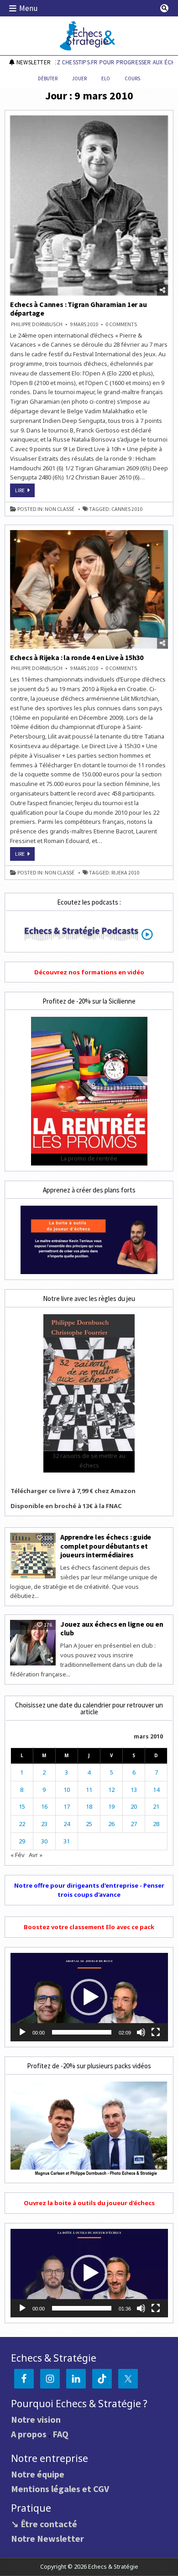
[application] (89, 1997)
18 (89, 1806)
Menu (29, 8)
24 (67, 1824)
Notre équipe (38, 2474)
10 (67, 1790)
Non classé (60, 509)
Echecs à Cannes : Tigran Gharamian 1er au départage (79, 309)
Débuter (48, 78)
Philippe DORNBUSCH (37, 324)
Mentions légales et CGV (60, 2489)
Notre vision (36, 2419)
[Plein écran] (156, 2032)
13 (134, 1790)
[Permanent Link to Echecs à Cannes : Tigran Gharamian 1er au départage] (89, 206)
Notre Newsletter (47, 2538)
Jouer (79, 78)
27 (134, 1824)
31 (67, 1841)
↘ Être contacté (44, 2524)
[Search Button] (164, 8)
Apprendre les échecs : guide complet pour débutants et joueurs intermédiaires (106, 1546)
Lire (25, 492)
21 (156, 1806)
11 (89, 1790)
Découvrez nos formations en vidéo (89, 972)
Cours (132, 78)
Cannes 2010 (127, 509)
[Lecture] (22, 2032)
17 (67, 1806)
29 (22, 1841)
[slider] (82, 2032)
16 (44, 1806)
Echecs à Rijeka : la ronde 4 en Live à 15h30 (77, 657)
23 (44, 1824)
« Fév (18, 1855)
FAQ (60, 2434)
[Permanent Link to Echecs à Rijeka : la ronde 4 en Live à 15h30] (89, 589)
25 (89, 1824)
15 (22, 1806)
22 (22, 1824)
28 (156, 1824)
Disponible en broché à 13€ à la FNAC (66, 1506)
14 (156, 1790)
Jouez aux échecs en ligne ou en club (112, 1628)
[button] (89, 1997)
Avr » (36, 1855)
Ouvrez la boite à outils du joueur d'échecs (89, 2203)
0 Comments (121, 324)
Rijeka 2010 (125, 873)
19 (111, 1806)
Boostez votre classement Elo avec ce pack (89, 1927)
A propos (29, 2434)
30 (44, 1841)
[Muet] (141, 2032)
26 (111, 1824)
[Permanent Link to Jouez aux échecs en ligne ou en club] (33, 1643)
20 (134, 1806)
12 (111, 1790)
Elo (106, 78)
